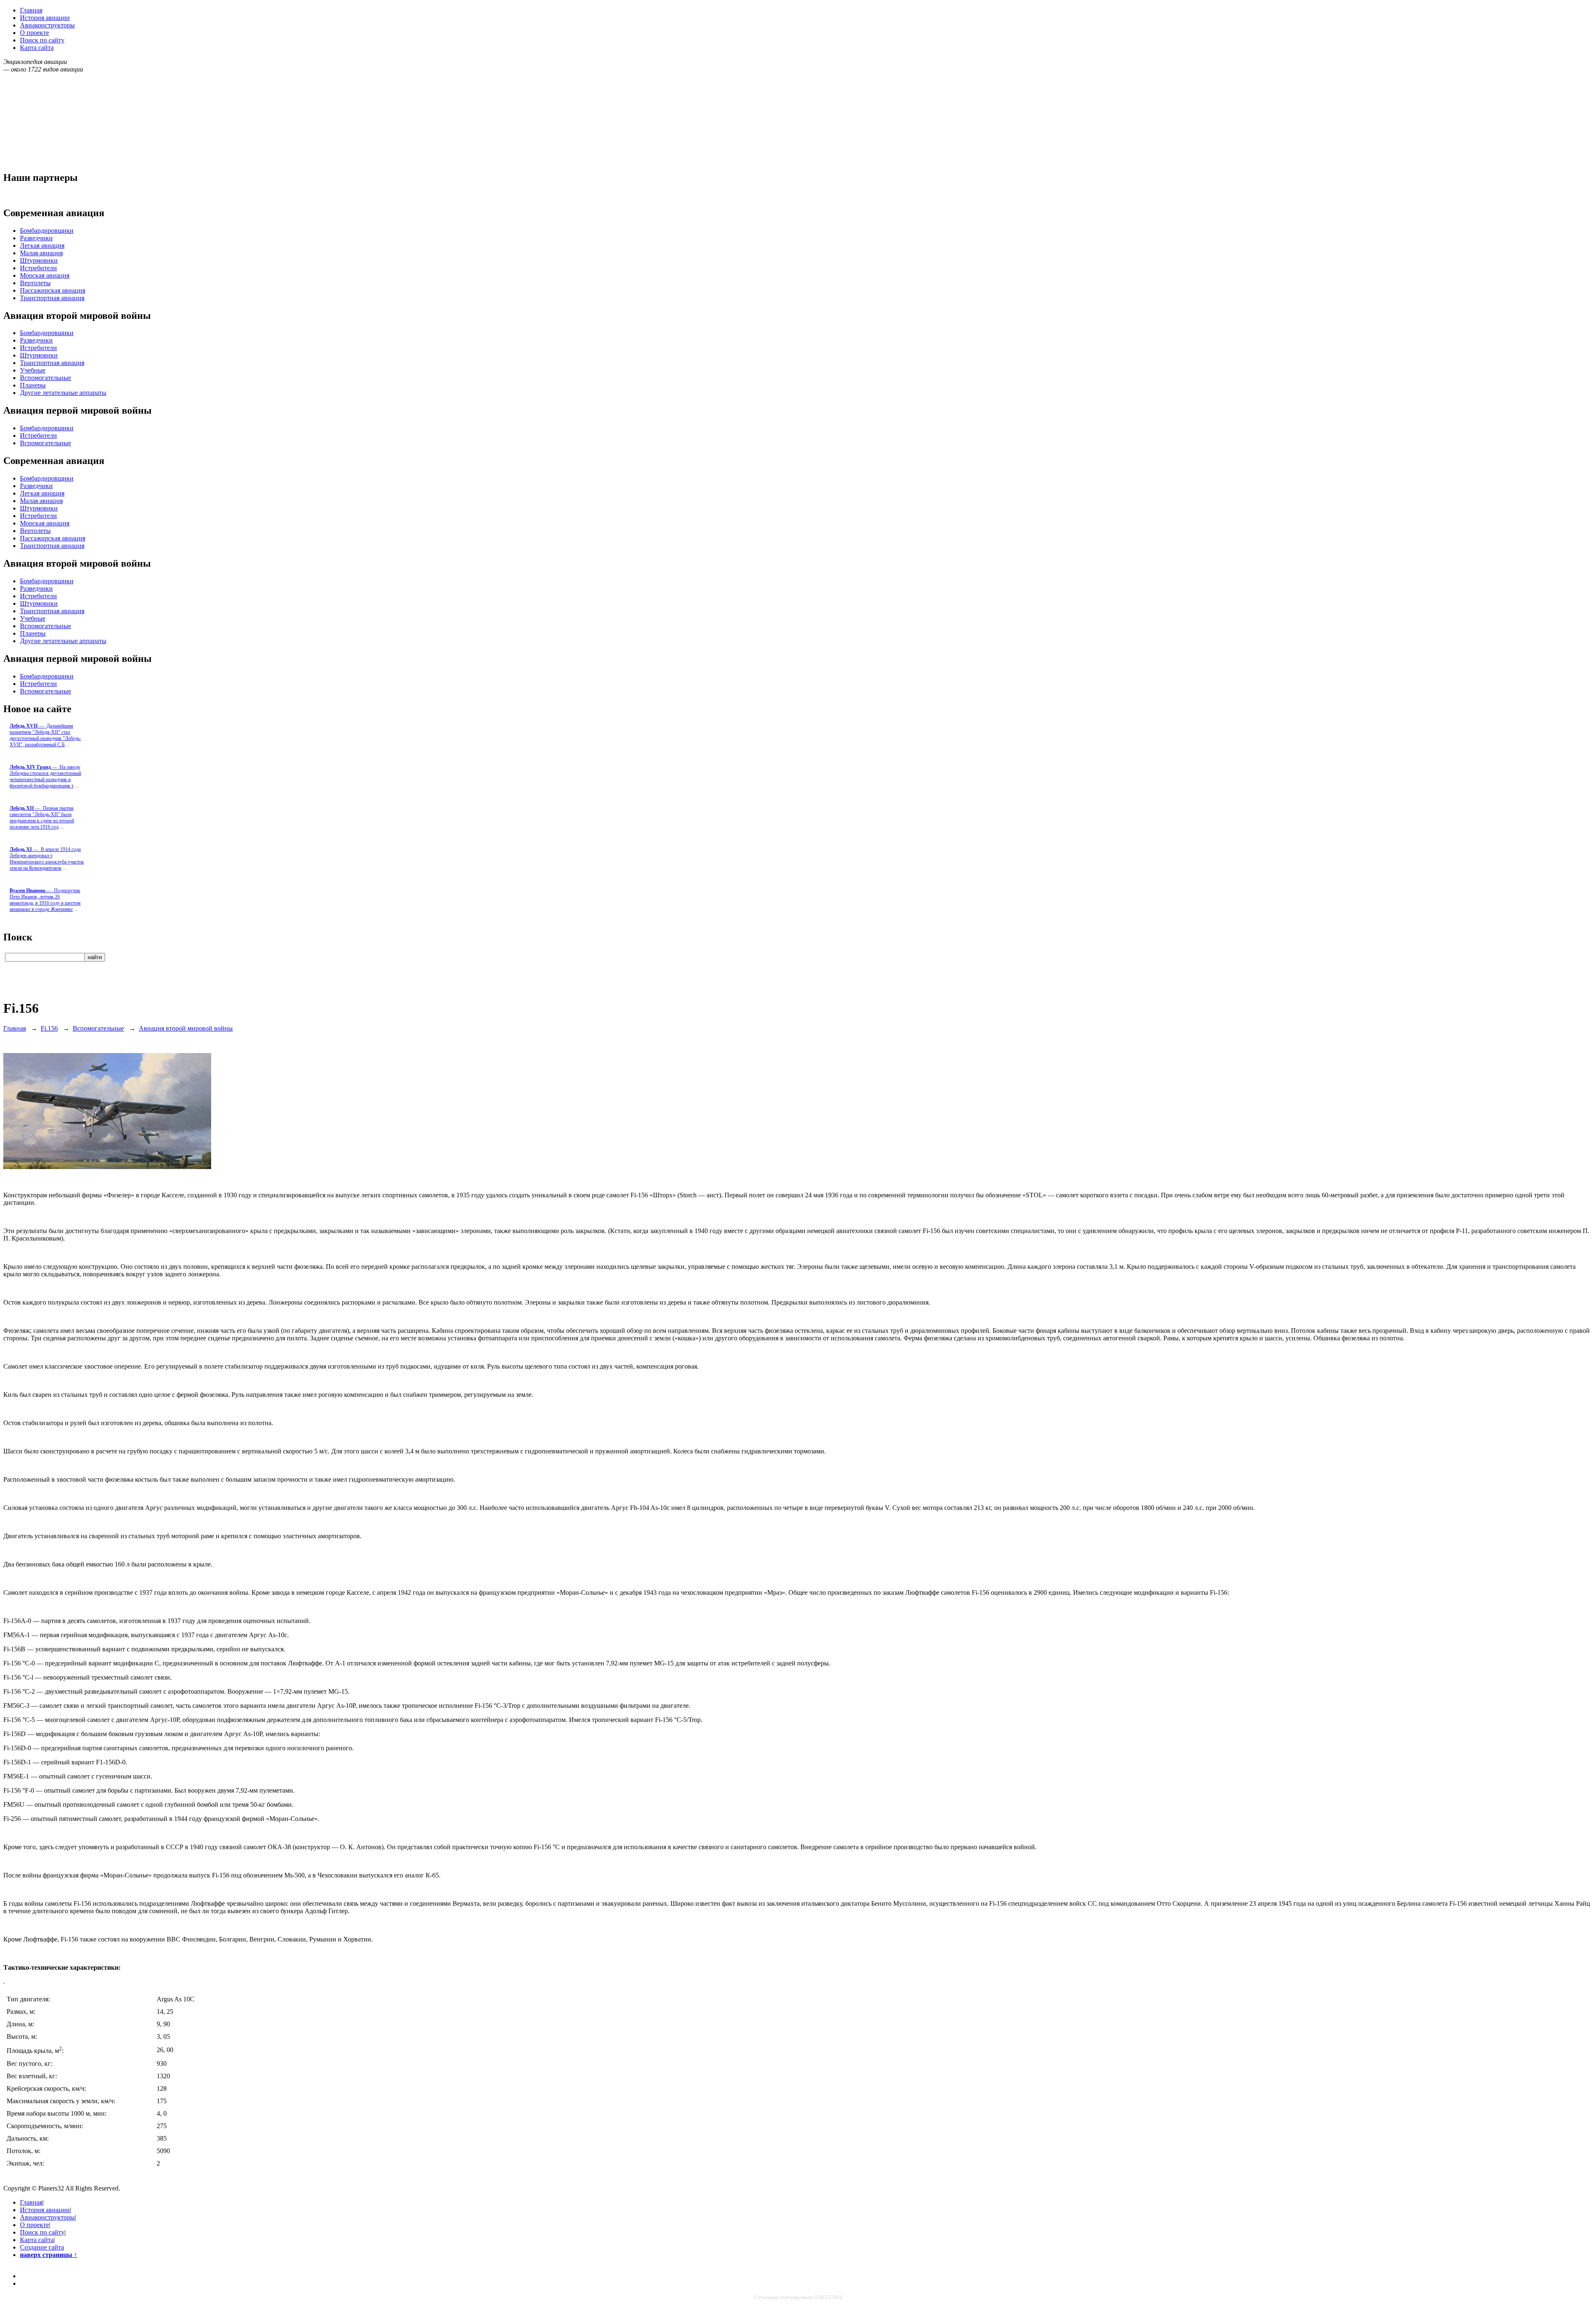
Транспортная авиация (52, 298)
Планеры (33, 385)
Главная (31, 10)
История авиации (45, 18)
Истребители (38, 268)
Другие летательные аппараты (63, 393)
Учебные (33, 370)
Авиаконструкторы (47, 25)
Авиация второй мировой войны (186, 1028)
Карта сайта (37, 48)
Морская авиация (45, 275)
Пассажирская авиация (53, 290)
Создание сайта (42, 2247)
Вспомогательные (46, 378)
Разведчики (36, 238)
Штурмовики (39, 260)
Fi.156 (49, 1028)
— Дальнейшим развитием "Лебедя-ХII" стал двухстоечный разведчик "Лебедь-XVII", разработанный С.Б (45, 735)
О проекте (34, 33)
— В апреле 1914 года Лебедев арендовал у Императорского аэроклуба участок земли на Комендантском (47, 859)
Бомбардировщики (47, 231)
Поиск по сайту (42, 40)
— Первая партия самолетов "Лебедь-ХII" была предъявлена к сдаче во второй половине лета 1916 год (42, 818)
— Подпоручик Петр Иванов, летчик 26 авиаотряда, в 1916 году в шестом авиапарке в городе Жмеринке (45, 900)
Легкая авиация (42, 245)
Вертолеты (35, 283)
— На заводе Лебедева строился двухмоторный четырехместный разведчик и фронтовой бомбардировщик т (45, 776)
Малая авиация (41, 253)
